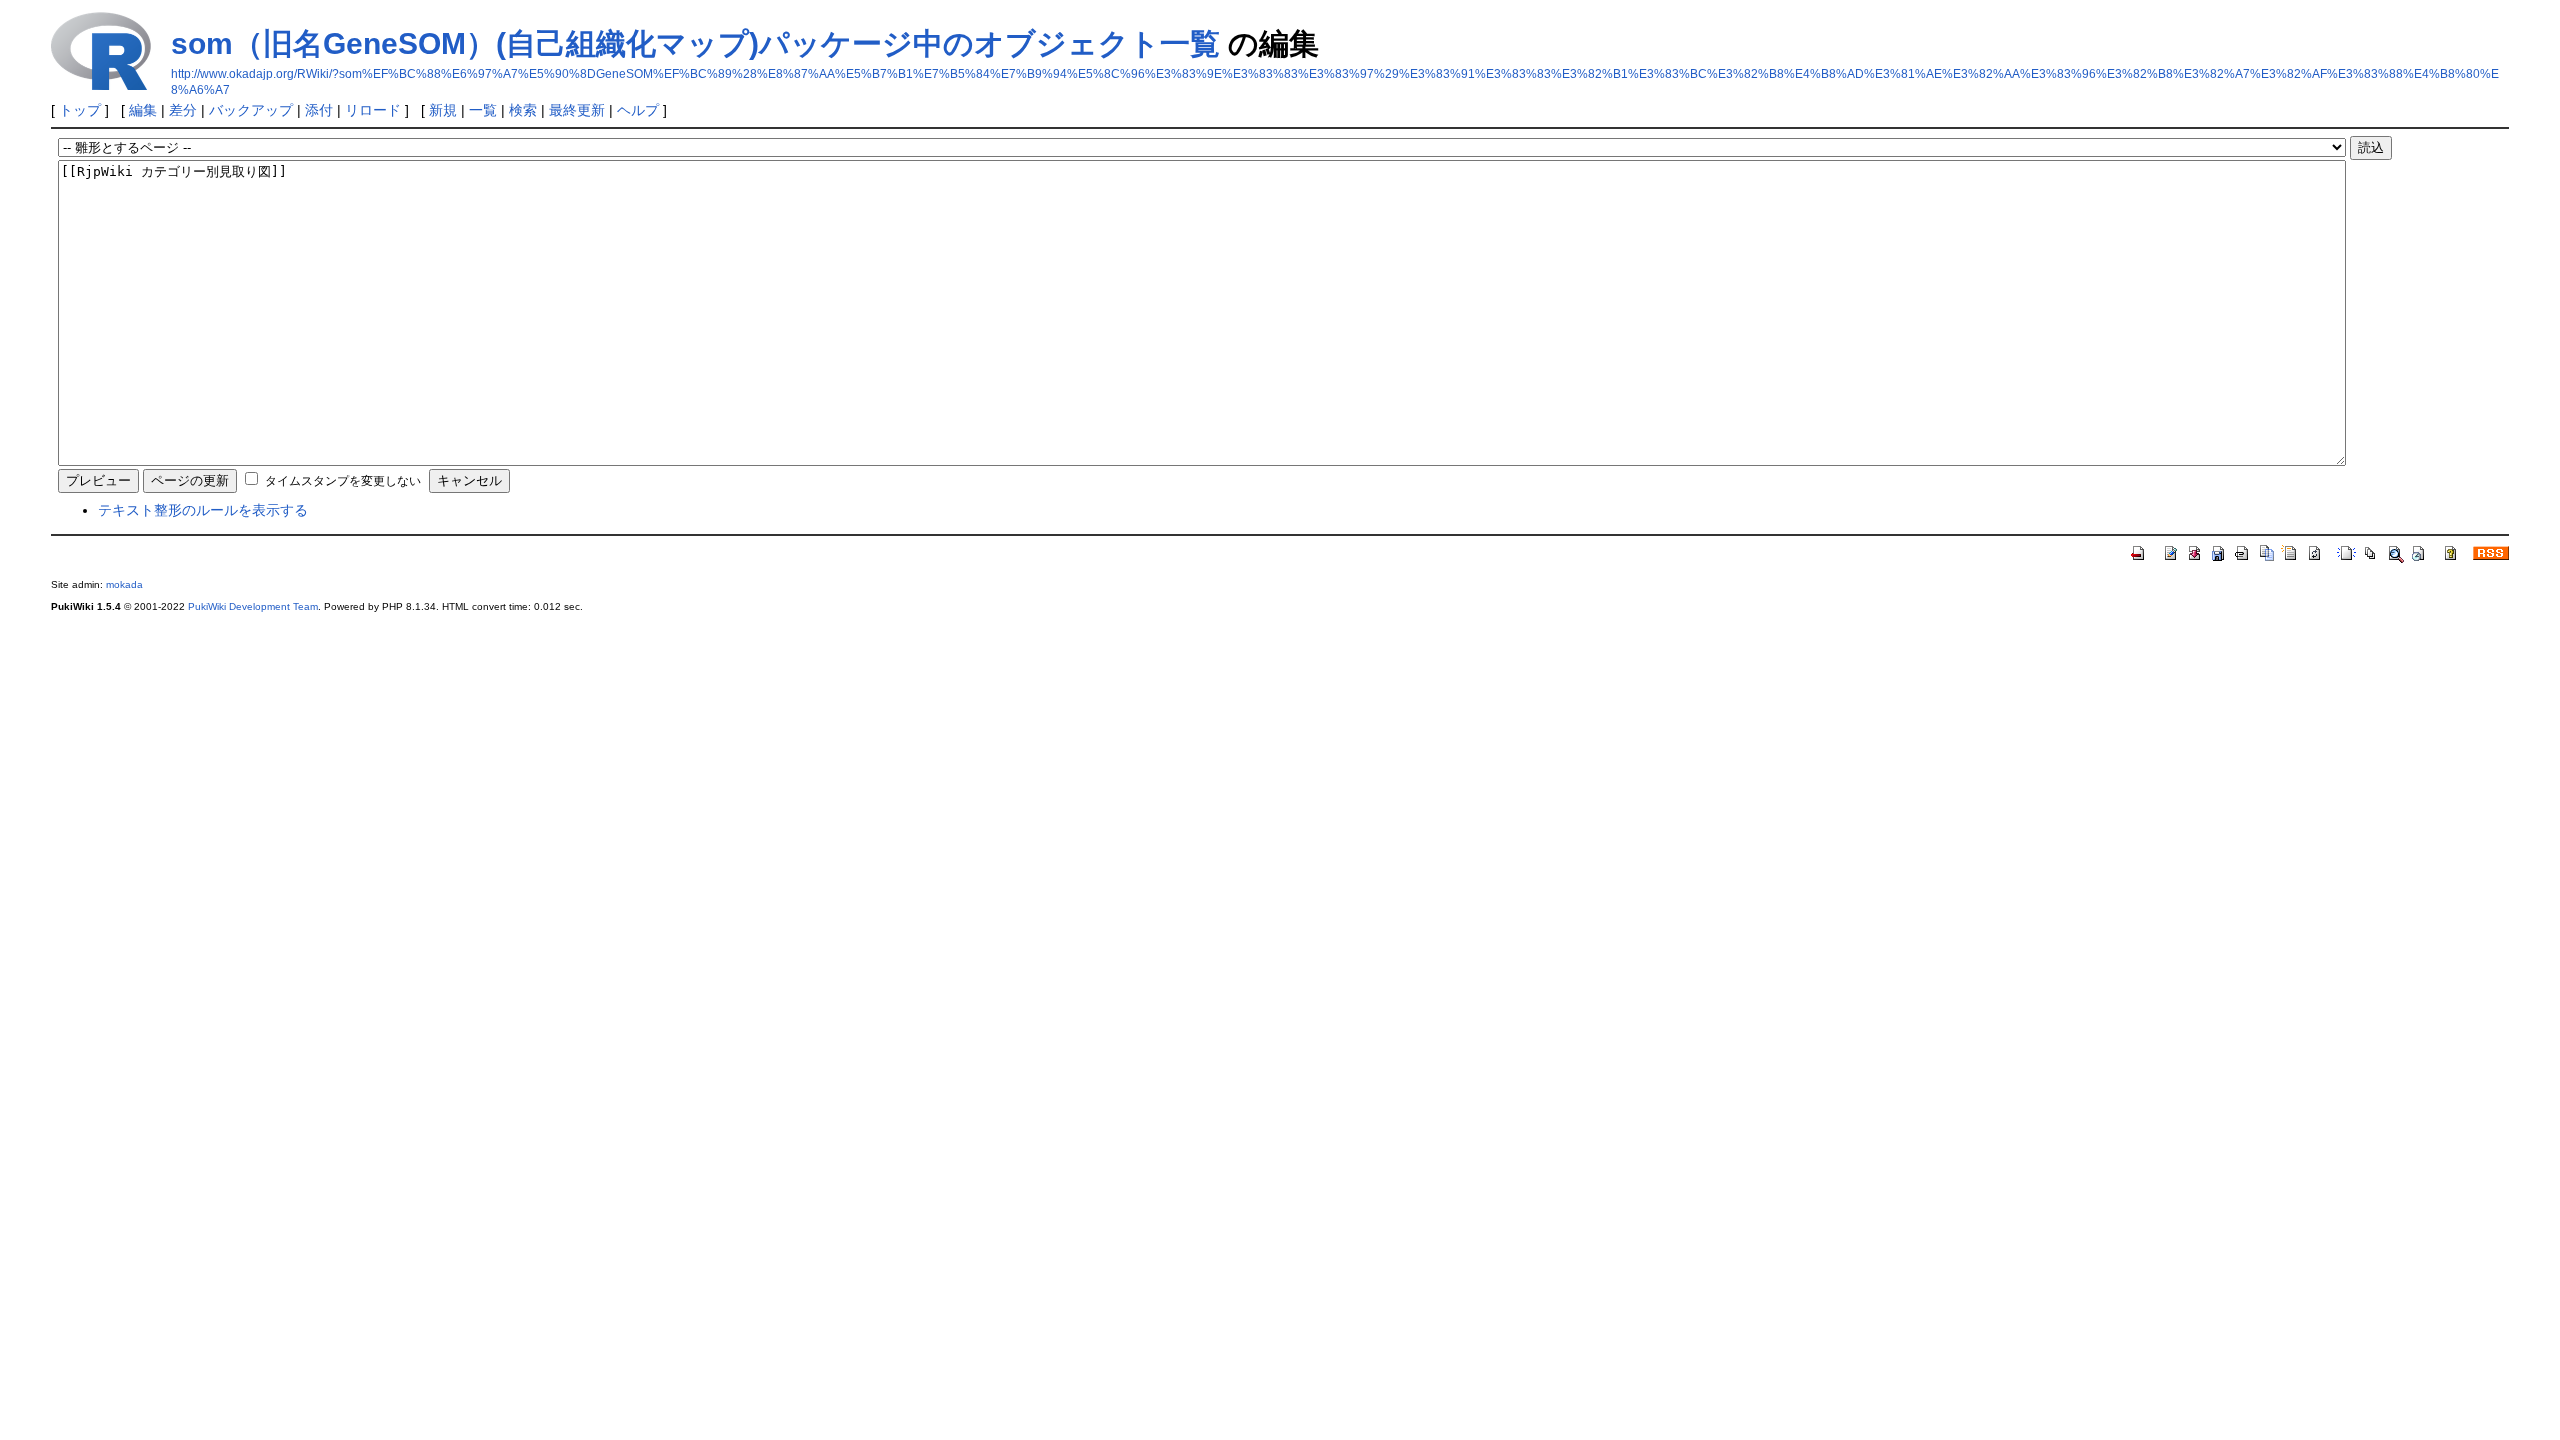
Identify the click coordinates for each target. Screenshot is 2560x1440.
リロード (373, 110)
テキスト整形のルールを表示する (203, 510)
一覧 (483, 110)
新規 (443, 110)
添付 (319, 110)
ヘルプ (638, 110)
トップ (80, 110)
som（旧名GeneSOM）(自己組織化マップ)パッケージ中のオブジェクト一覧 (695, 43)
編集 (143, 110)
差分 (183, 110)
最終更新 (577, 110)
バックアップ (251, 110)
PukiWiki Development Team (253, 606)
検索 (523, 110)
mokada (124, 584)
